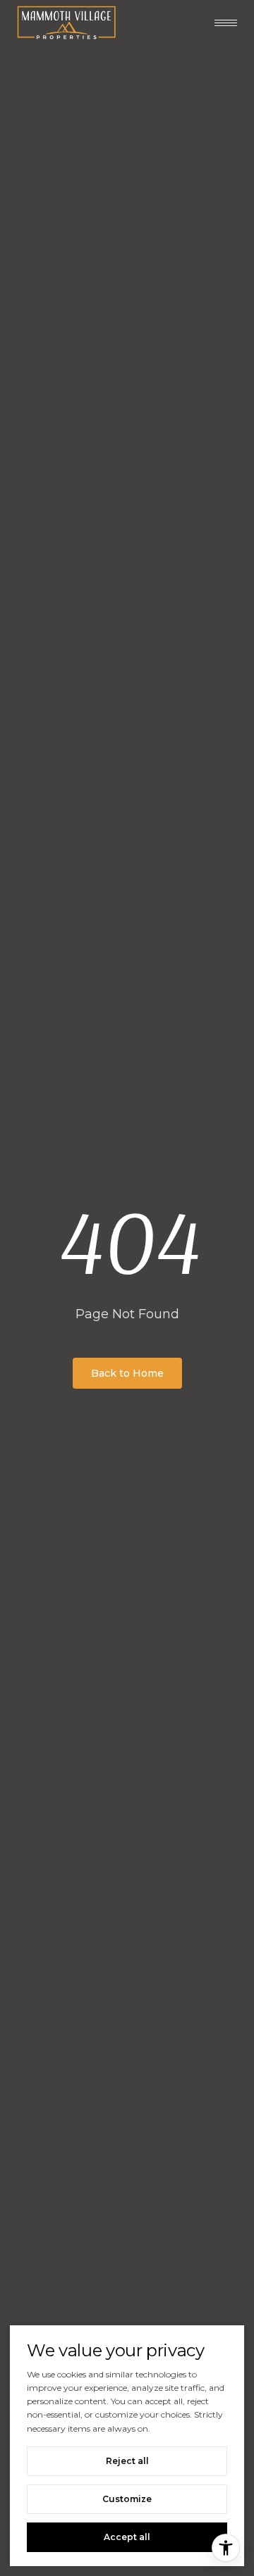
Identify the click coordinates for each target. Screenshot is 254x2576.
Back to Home (127, 1373)
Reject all (127, 2461)
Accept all (127, 2537)
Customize (127, 2499)
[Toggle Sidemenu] (226, 23)
